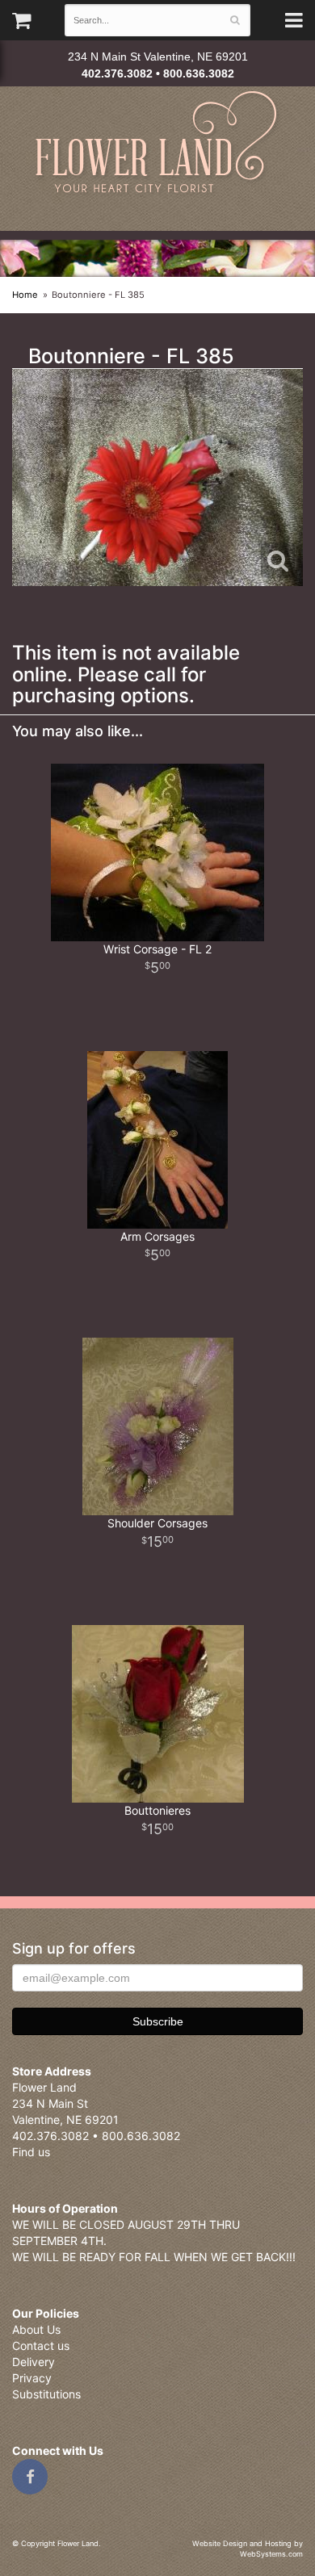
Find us (31, 2152)
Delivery (34, 2362)
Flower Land (158, 144)
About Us (36, 2329)
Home (25, 295)
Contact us (41, 2346)
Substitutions (46, 2394)
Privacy (32, 2378)
